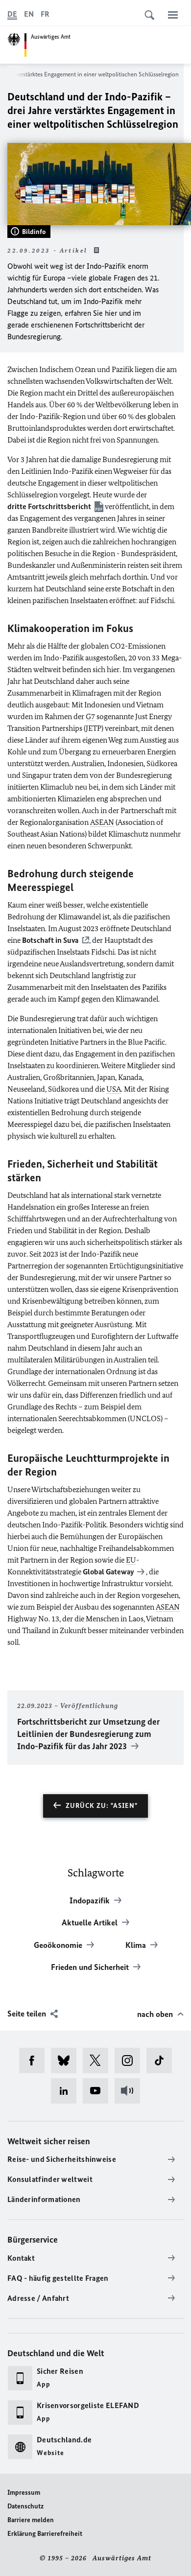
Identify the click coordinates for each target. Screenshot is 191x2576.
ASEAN (102, 822)
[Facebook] (35, 2061)
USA (114, 1089)
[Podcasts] (131, 2091)
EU (131, 1560)
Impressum (24, 2493)
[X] (99, 2061)
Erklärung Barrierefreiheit (45, 2534)
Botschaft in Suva (50, 940)
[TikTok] (162, 2061)
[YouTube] (99, 2091)
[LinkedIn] (67, 2091)
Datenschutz (25, 2506)
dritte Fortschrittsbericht (49, 506)
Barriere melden (31, 2520)
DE (12, 14)
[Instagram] (131, 2061)
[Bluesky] (67, 2061)
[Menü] (173, 15)
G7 (90, 716)
